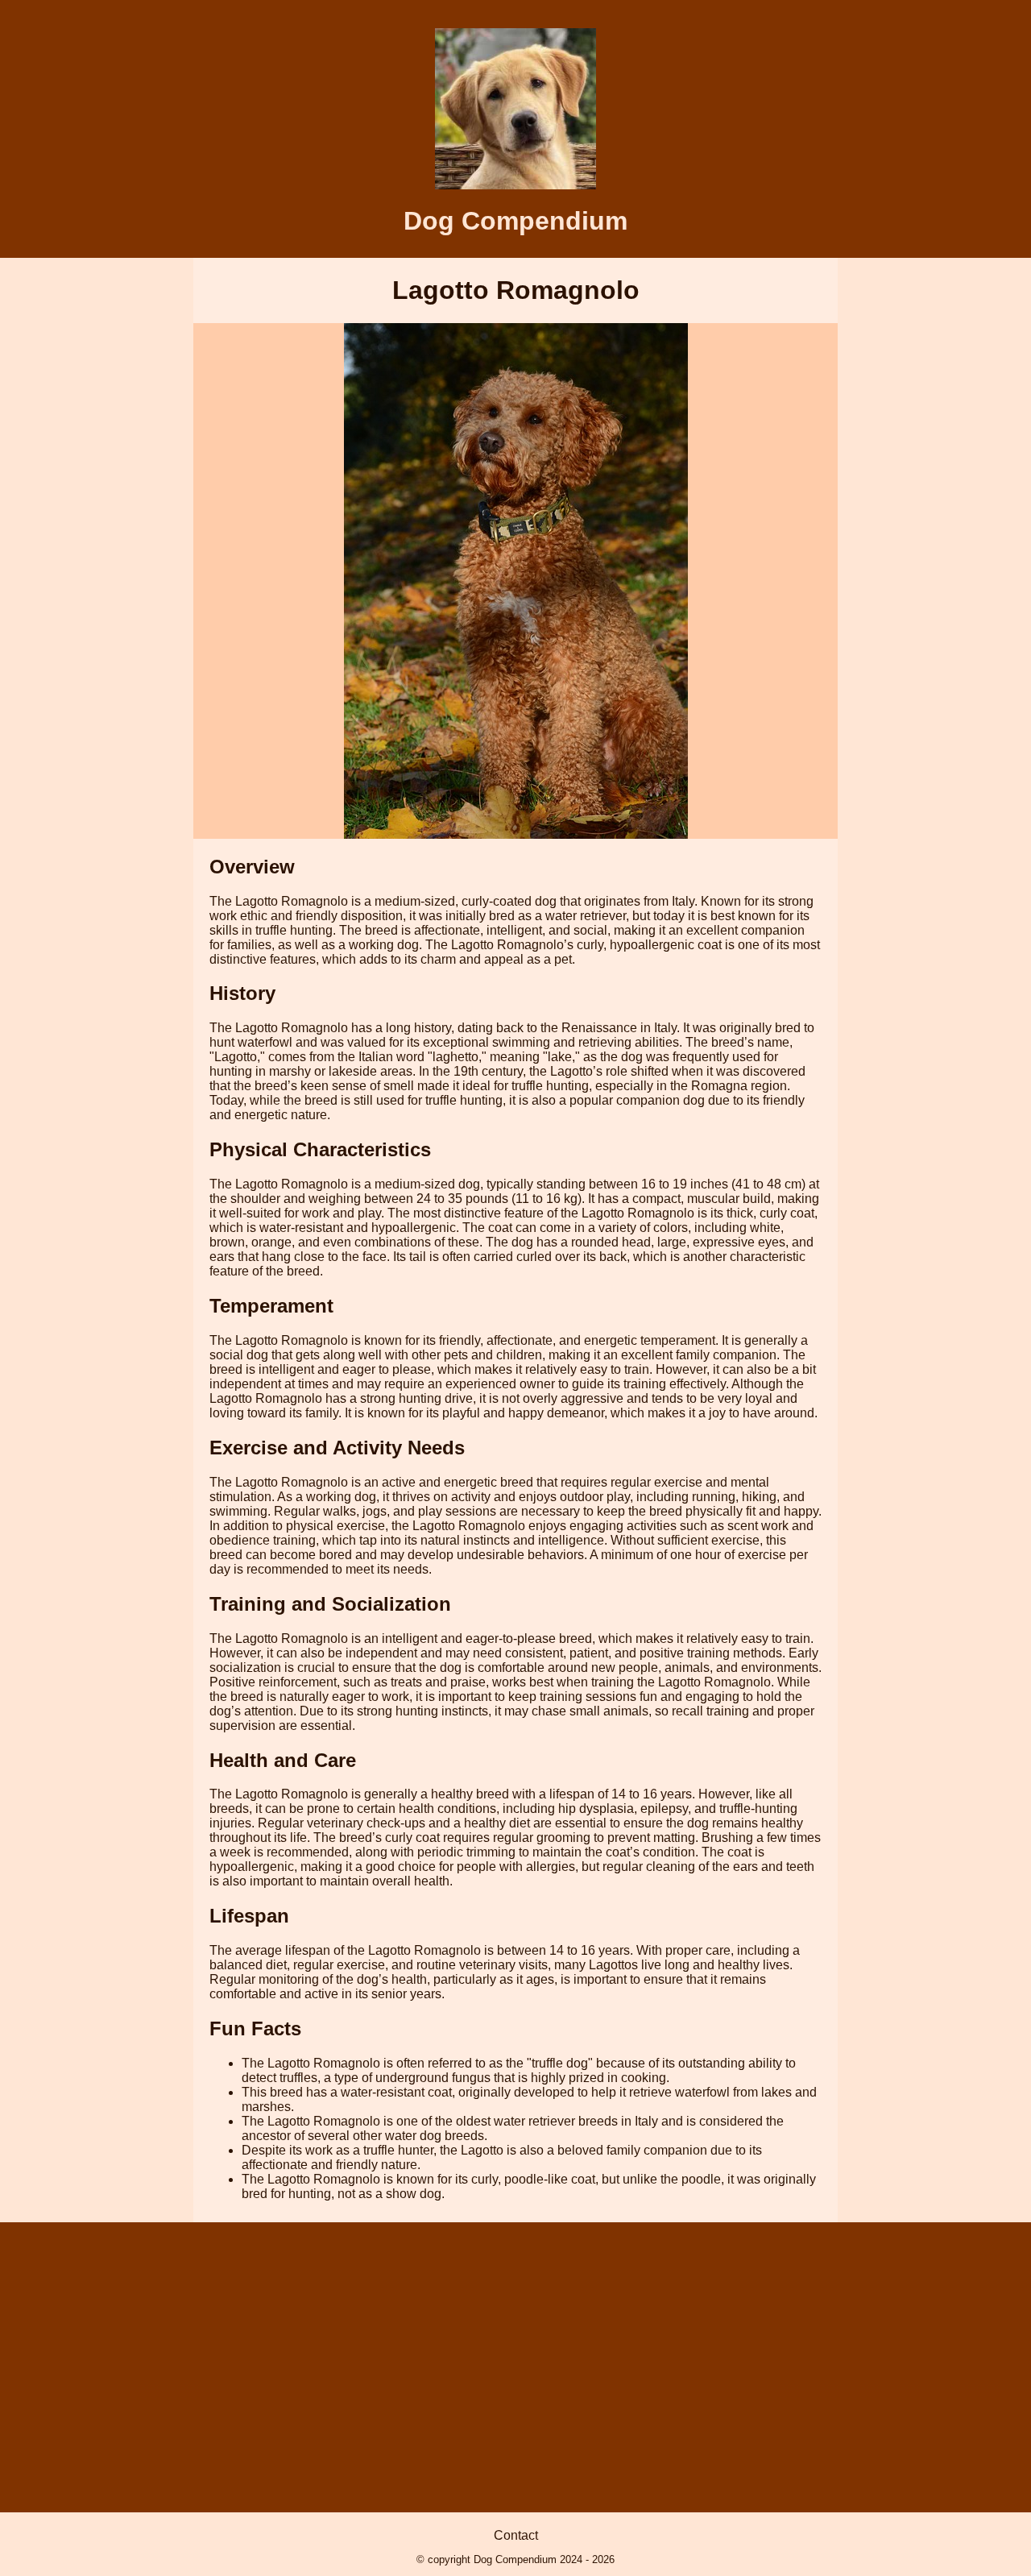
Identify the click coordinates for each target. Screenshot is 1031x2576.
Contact (516, 2535)
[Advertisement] (515, 2367)
